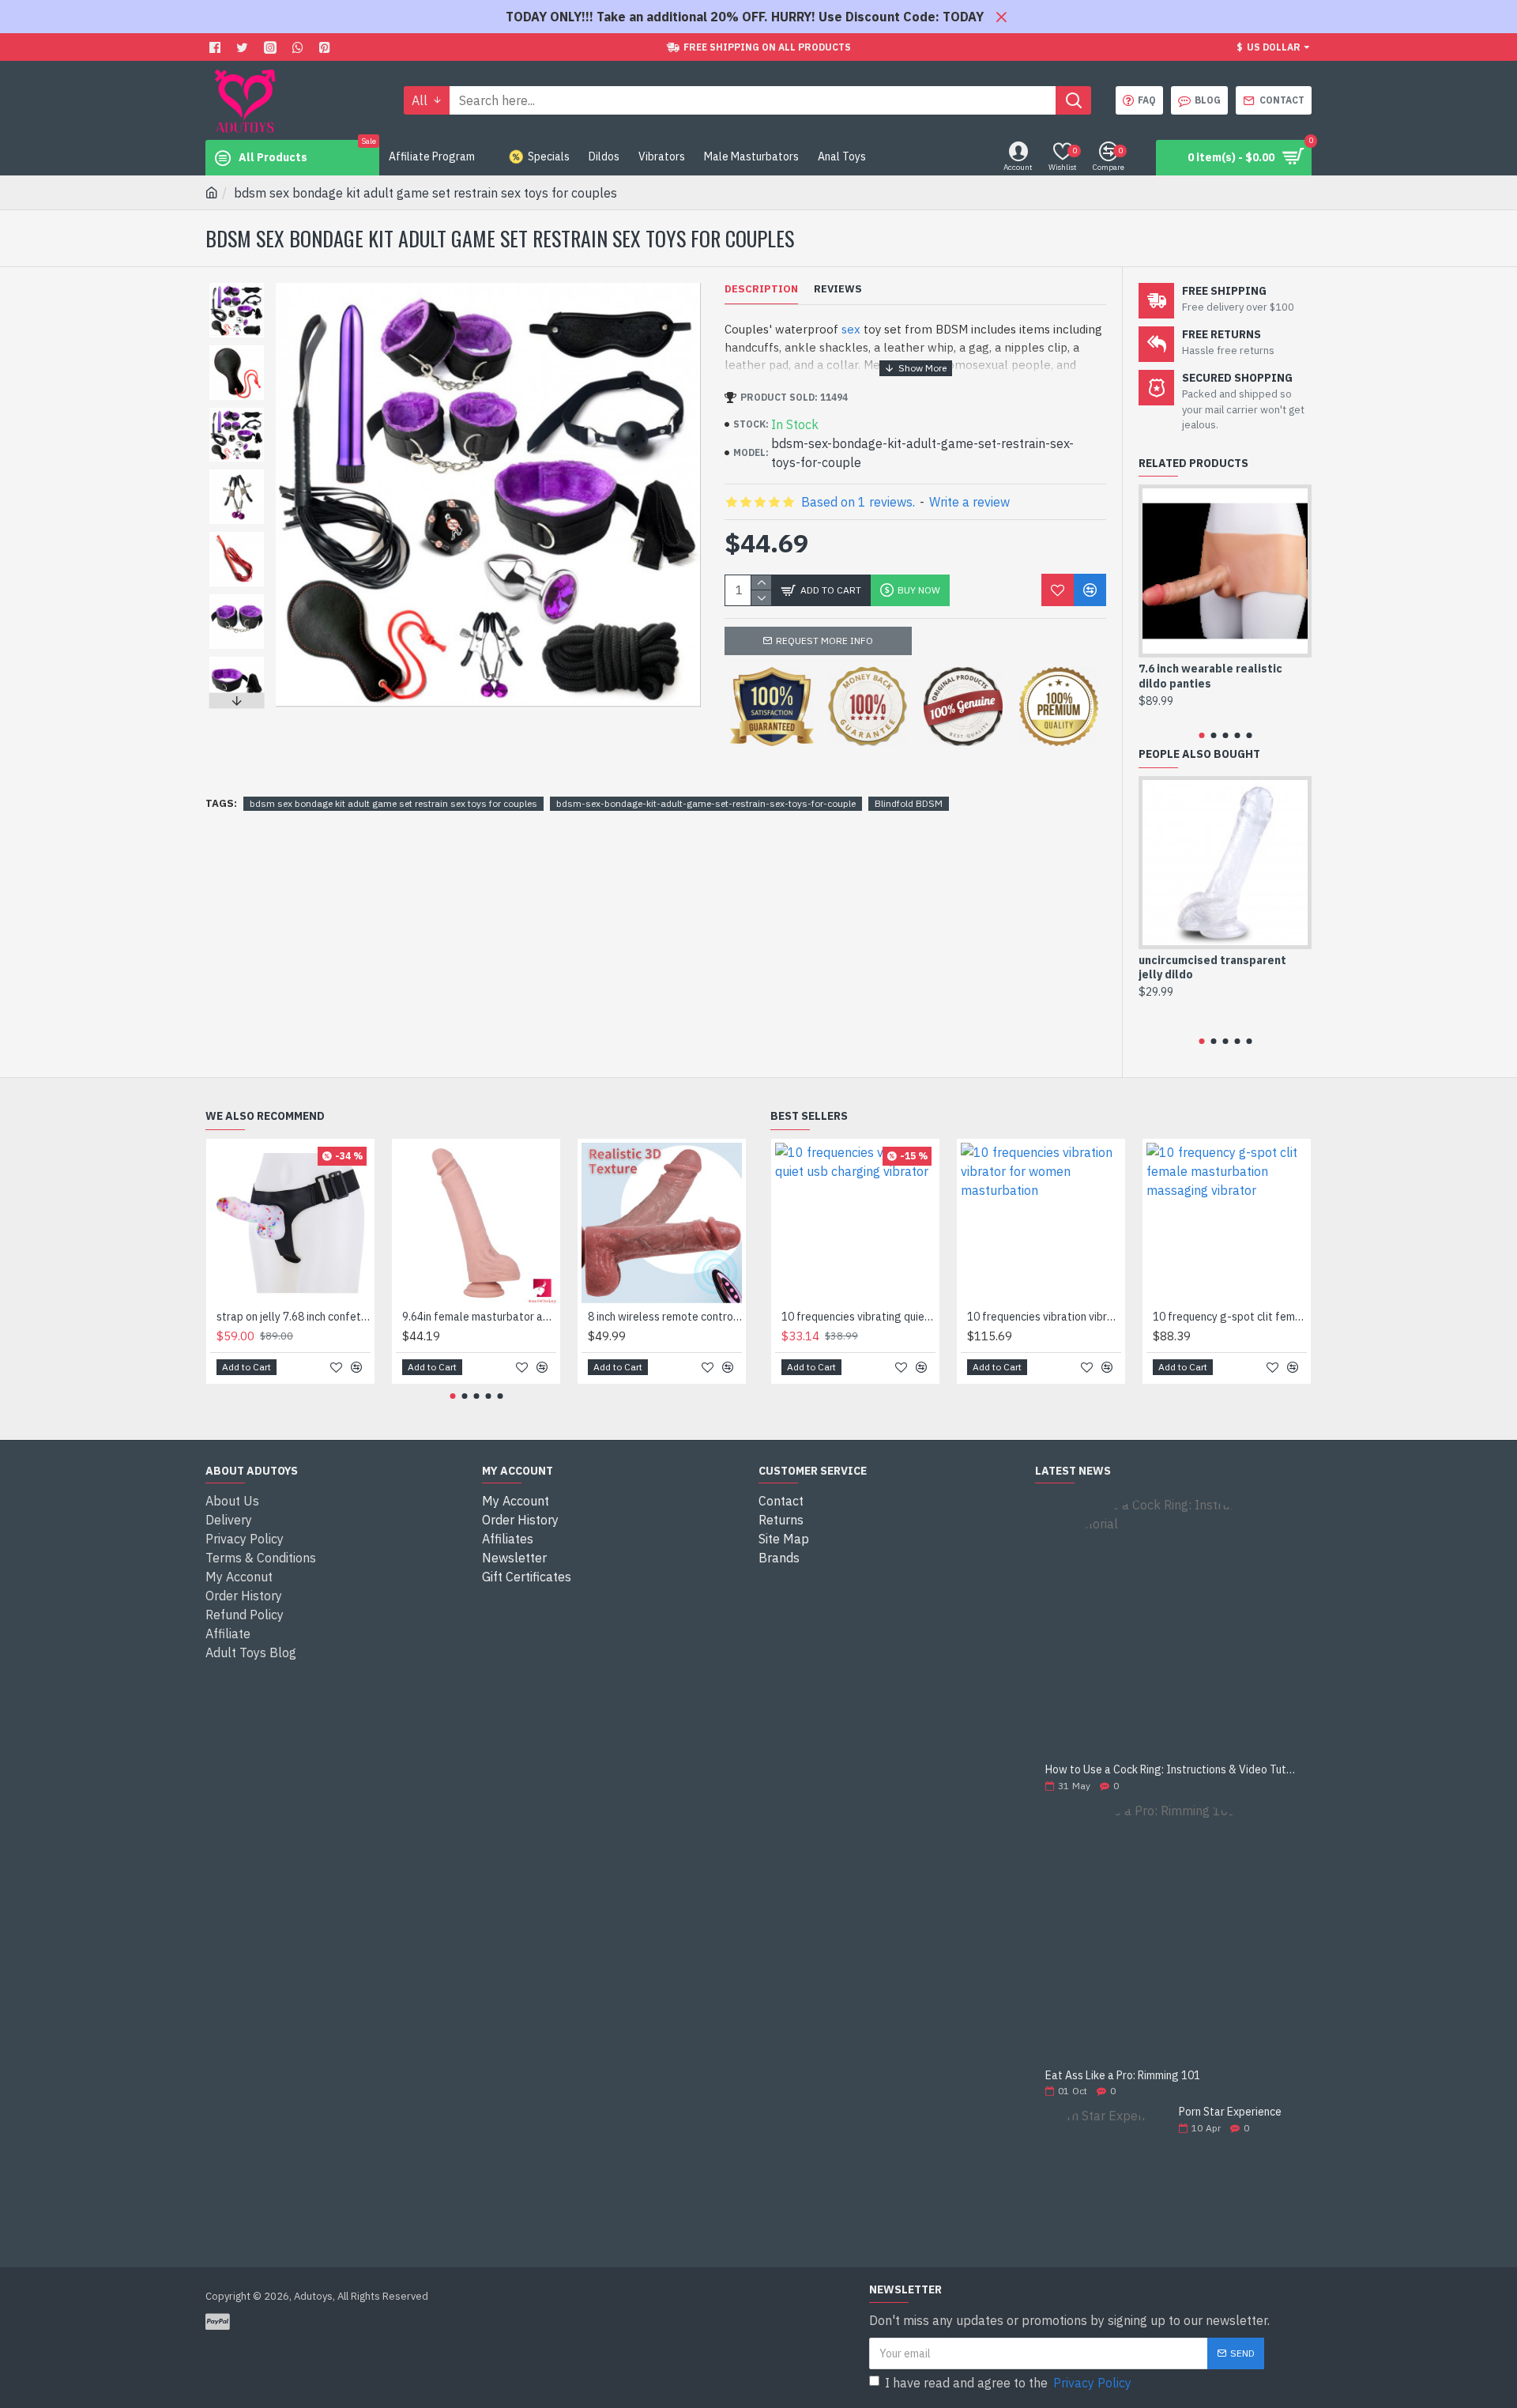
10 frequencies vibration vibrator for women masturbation (1044, 1317)
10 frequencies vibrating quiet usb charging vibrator (858, 1317)
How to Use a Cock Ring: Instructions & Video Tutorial (1173, 1770)
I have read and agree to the (1008, 2383)
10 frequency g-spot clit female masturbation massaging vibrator (1230, 1317)
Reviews (838, 289)
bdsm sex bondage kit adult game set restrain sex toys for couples (393, 803)
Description (761, 289)
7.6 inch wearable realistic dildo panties (1210, 676)
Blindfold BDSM (909, 803)
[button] (236, 287)
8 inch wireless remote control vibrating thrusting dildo (665, 1317)
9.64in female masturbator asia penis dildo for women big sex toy (479, 1317)
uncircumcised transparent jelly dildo (1212, 967)
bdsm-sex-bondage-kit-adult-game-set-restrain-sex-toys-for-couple (706, 803)
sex (851, 329)
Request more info (824, 641)
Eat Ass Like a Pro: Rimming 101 (1123, 2076)
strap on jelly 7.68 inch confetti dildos (294, 1317)
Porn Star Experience (1230, 2112)
